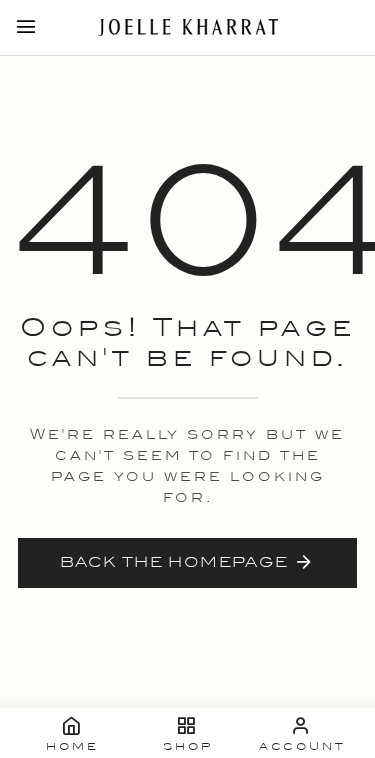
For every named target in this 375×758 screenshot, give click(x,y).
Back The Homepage (174, 562)
